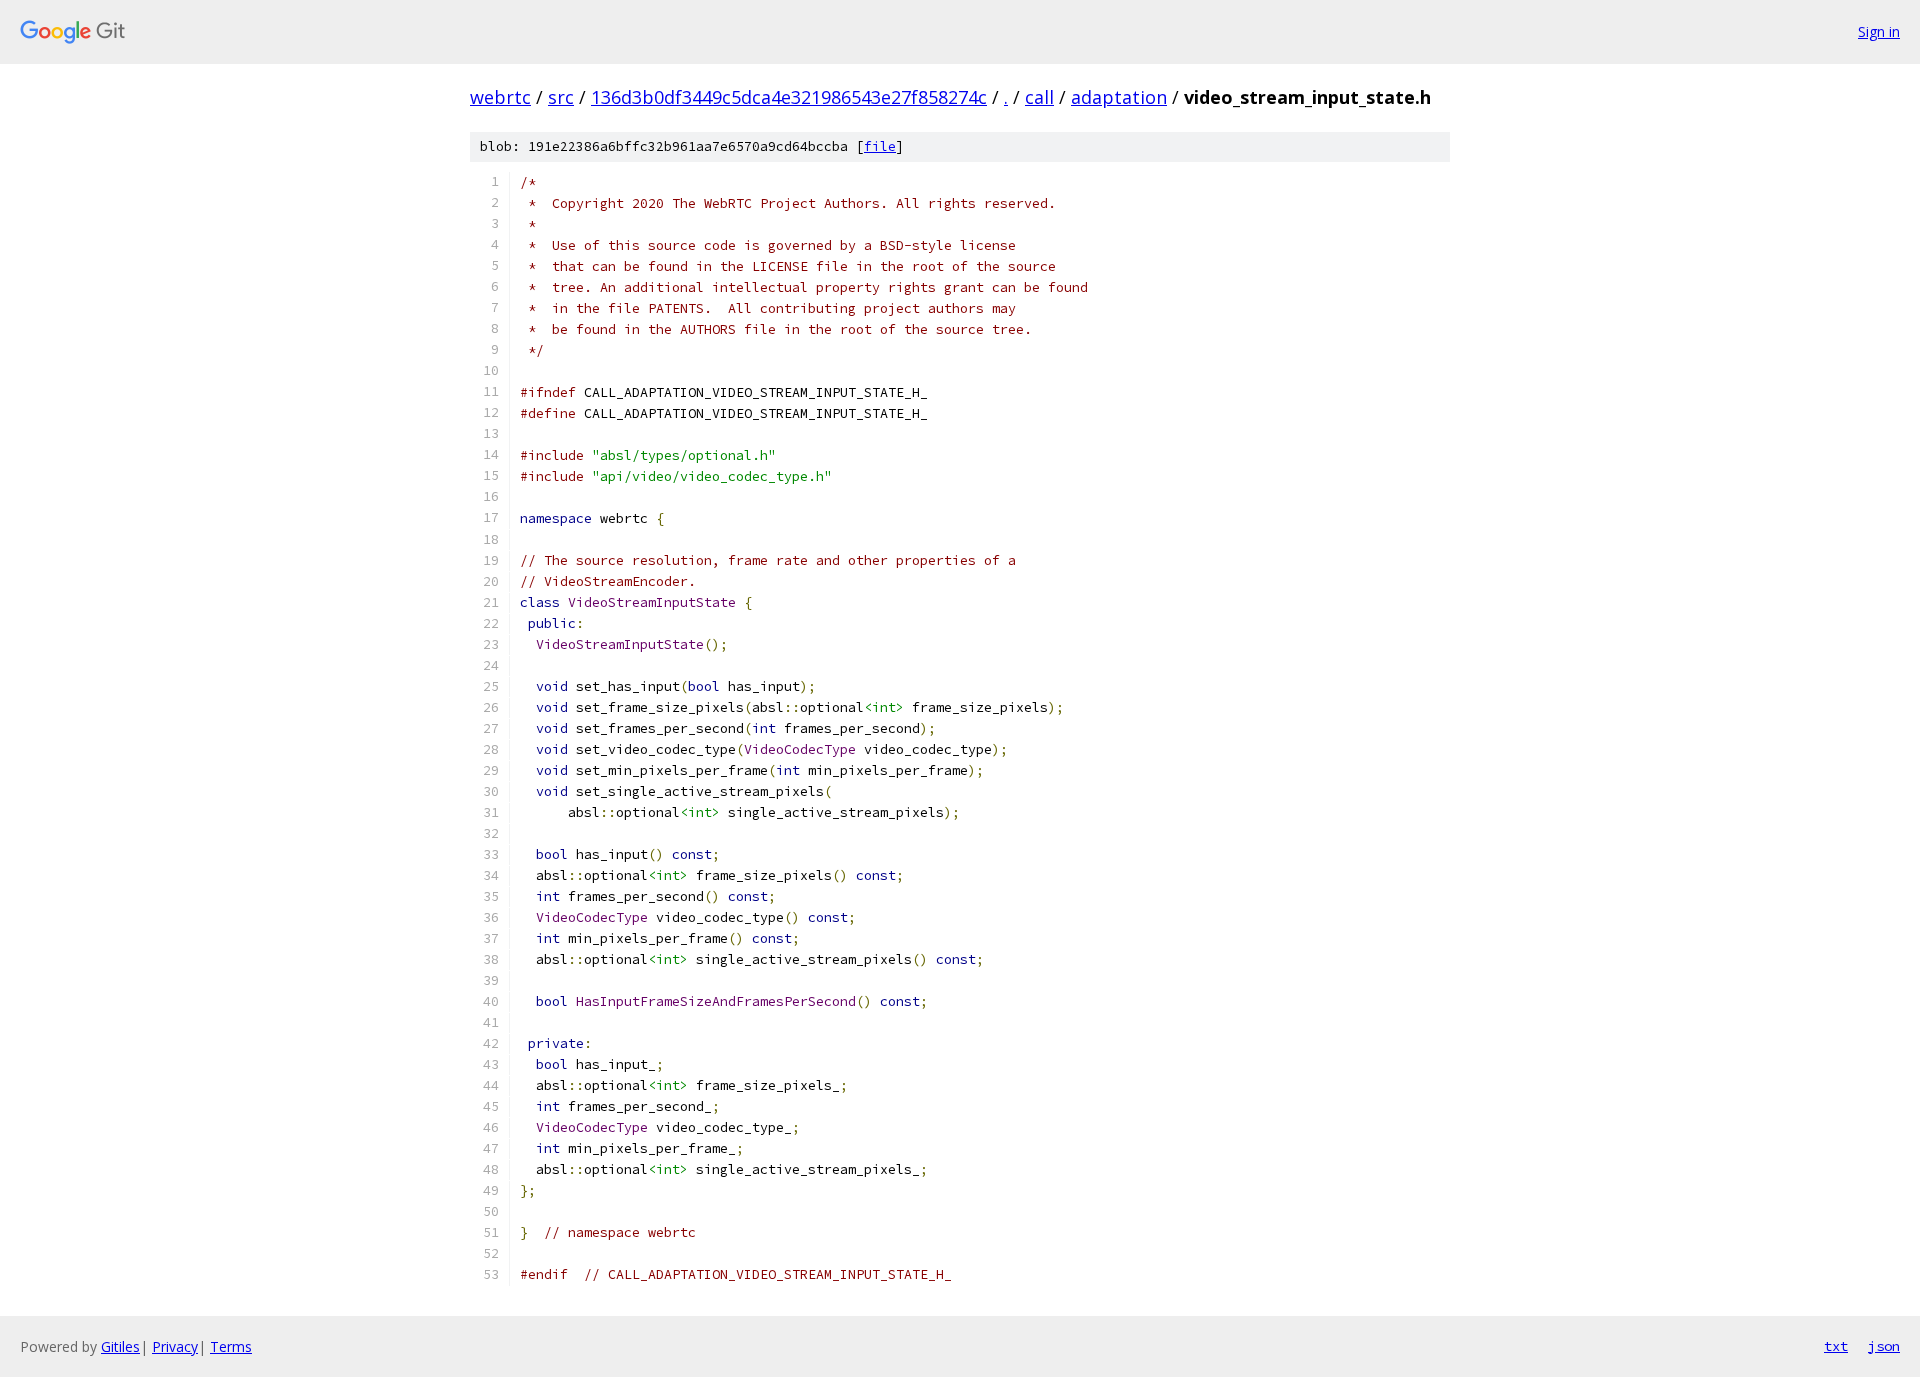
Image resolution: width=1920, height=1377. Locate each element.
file (880, 146)
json (1884, 1346)
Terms (231, 1346)
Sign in (1879, 31)
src (561, 97)
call (1039, 97)
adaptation (1119, 97)
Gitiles (120, 1346)
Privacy (175, 1346)
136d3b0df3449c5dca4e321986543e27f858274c (789, 97)
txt (1836, 1346)
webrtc (500, 97)
